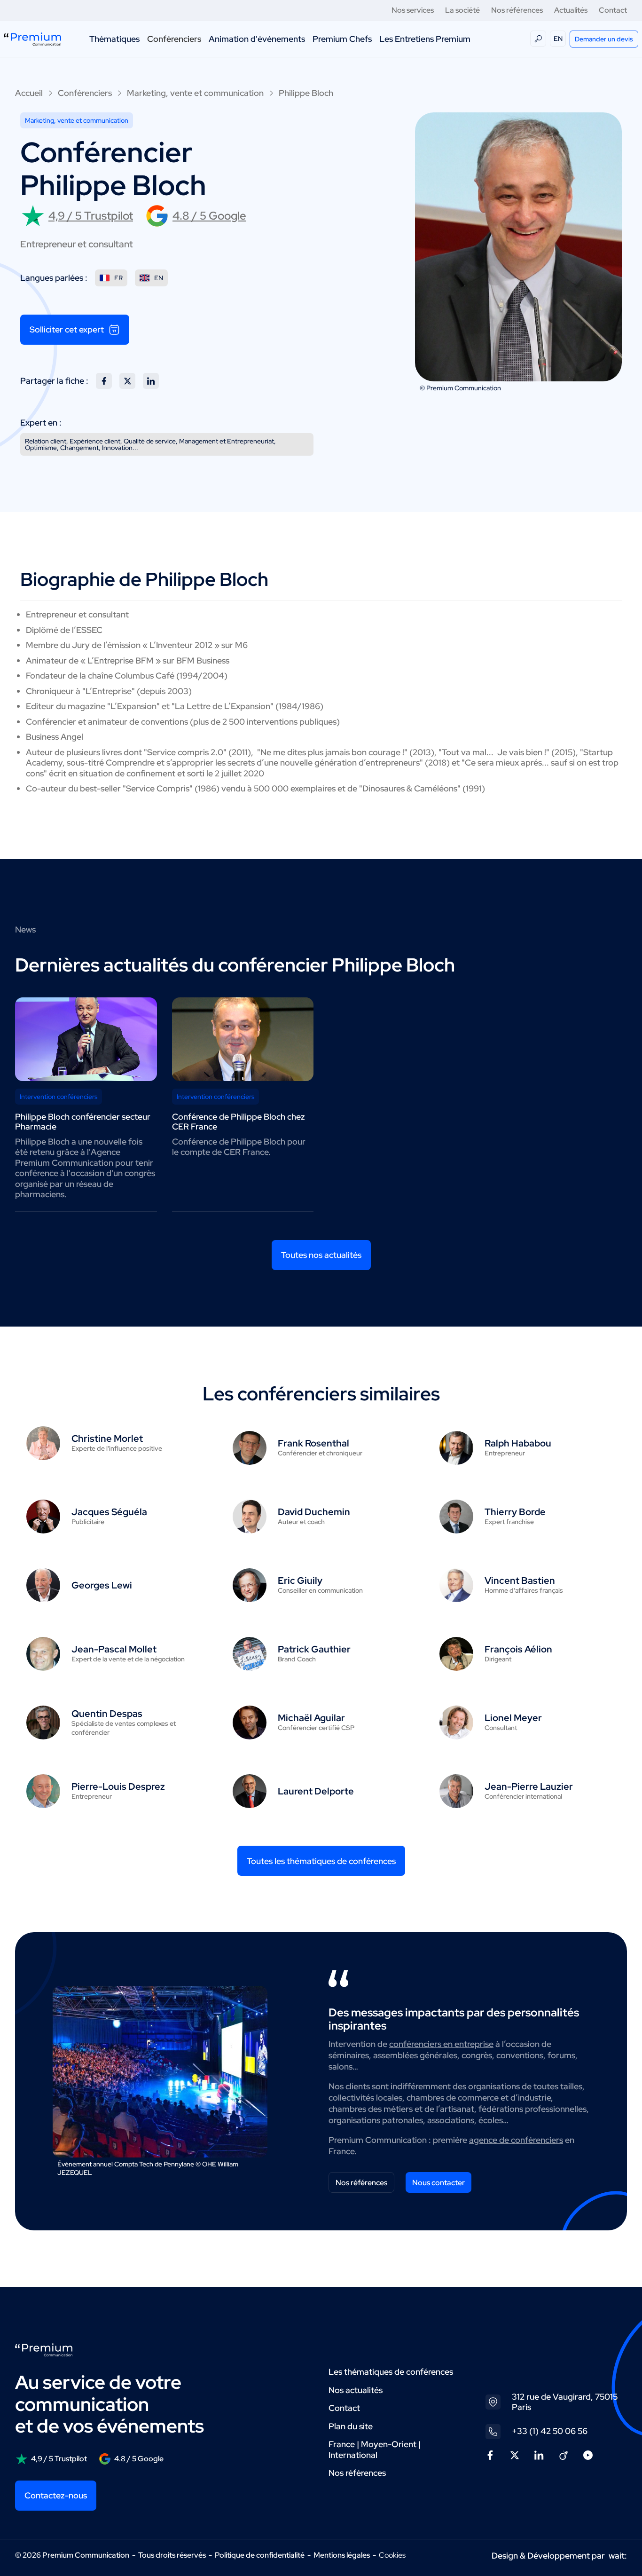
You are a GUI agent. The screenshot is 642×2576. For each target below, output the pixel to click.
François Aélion (518, 1649)
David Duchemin (314, 1512)
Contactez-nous (56, 2495)
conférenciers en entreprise (441, 2044)
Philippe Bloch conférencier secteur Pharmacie (83, 1122)
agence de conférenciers (516, 2140)
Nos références (517, 10)
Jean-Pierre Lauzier (529, 1786)
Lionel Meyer (513, 1718)
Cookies (392, 2555)
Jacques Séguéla (109, 1512)
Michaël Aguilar (311, 1718)
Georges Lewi (102, 1585)
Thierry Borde (515, 1512)
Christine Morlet (107, 1438)
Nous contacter (438, 2183)
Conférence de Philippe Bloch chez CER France (239, 1122)
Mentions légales (342, 2555)
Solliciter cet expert (67, 329)
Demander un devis (604, 39)
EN (558, 39)
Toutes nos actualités (321, 1255)
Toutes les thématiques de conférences (321, 1861)
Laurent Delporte (316, 1791)
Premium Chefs (342, 39)
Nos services (413, 10)
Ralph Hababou (518, 1443)
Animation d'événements (257, 39)
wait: (618, 2556)
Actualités (571, 10)
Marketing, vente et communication (195, 93)
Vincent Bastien (520, 1580)
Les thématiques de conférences (391, 2372)
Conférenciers (174, 39)
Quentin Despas (107, 1714)
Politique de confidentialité (260, 2555)
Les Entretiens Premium (425, 39)
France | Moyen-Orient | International (375, 2450)
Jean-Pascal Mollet (114, 1649)
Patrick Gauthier (314, 1649)
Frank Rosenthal (313, 1443)
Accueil (29, 93)
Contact (613, 10)
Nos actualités (356, 2390)
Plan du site (351, 2426)
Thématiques (114, 39)
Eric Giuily (300, 1580)
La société (462, 10)
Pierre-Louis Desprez (118, 1786)
